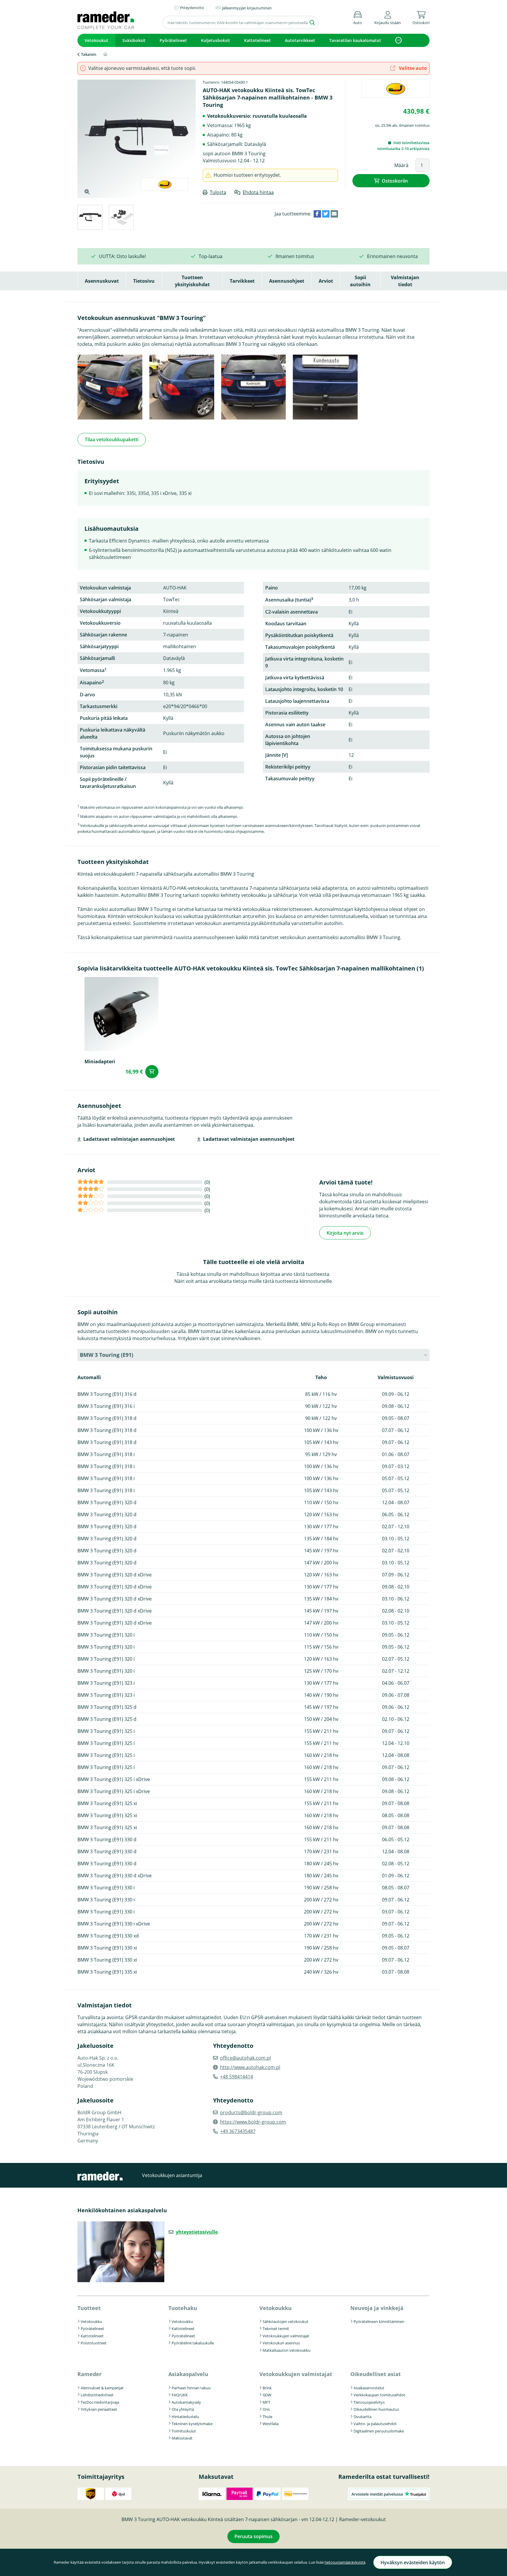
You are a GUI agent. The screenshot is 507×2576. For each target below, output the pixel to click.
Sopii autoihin (360, 281)
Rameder (89, 2374)
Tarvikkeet (242, 281)
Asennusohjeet (287, 281)
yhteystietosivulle (197, 2232)
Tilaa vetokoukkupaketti (112, 439)
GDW (267, 2395)
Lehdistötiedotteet (97, 2395)
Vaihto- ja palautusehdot (375, 2424)
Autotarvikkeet (300, 40)
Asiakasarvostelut (369, 2388)
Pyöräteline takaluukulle (193, 2343)
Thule (267, 2417)
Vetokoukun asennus (281, 2343)
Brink (267, 2388)
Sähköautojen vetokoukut (285, 2321)
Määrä (401, 165)
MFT (266, 2402)
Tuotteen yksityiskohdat (192, 281)
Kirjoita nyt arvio (345, 1233)
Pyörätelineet (173, 40)
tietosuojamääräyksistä (345, 2562)
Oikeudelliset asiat (376, 2374)
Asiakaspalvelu (188, 2374)
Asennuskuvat (102, 281)
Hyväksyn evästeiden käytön (413, 2562)
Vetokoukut (96, 40)
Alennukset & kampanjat (102, 2388)
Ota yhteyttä (183, 2409)
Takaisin (89, 54)
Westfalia (271, 2424)
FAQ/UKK (180, 2395)
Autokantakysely (186, 2402)
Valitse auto (412, 68)
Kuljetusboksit (216, 40)
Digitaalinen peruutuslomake (379, 2431)
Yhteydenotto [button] (192, 8)
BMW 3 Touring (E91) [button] (107, 1355)
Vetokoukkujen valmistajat (286, 2336)
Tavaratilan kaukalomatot (355, 40)
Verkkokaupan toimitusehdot (379, 2395)
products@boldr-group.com (251, 2112)
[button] (388, 17)
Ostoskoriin (395, 181)
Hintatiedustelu (185, 2417)
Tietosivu (144, 281)
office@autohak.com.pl (245, 2058)
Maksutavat (182, 2438)
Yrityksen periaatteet (99, 2409)
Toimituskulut (184, 2431)
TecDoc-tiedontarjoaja (100, 2402)
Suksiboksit (134, 40)
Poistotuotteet (94, 2343)
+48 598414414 (236, 2077)
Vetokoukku (91, 2321)
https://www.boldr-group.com (253, 2122)
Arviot (326, 281)
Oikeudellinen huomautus (376, 2409)
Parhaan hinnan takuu (191, 2388)
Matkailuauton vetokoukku (287, 2350)
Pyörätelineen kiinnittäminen (379, 2321)
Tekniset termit (276, 2329)
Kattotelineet (257, 40)
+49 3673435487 (238, 2131)
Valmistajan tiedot (405, 281)
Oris (266, 2409)
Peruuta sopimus (253, 2536)
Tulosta (218, 192)
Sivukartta (362, 2417)
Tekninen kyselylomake (192, 2424)
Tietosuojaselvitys (369, 2402)
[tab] (90, 218)
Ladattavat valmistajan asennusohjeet (129, 1139)
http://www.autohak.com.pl (250, 2067)
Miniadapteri (100, 1062)
